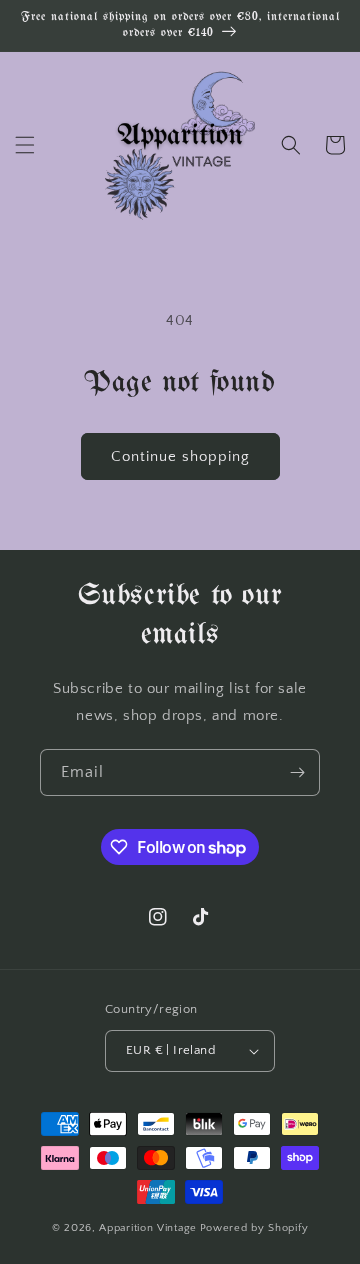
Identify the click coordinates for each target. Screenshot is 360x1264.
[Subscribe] (297, 772)
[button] (25, 145)
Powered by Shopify (254, 1228)
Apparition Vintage (148, 1228)
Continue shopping (180, 456)
